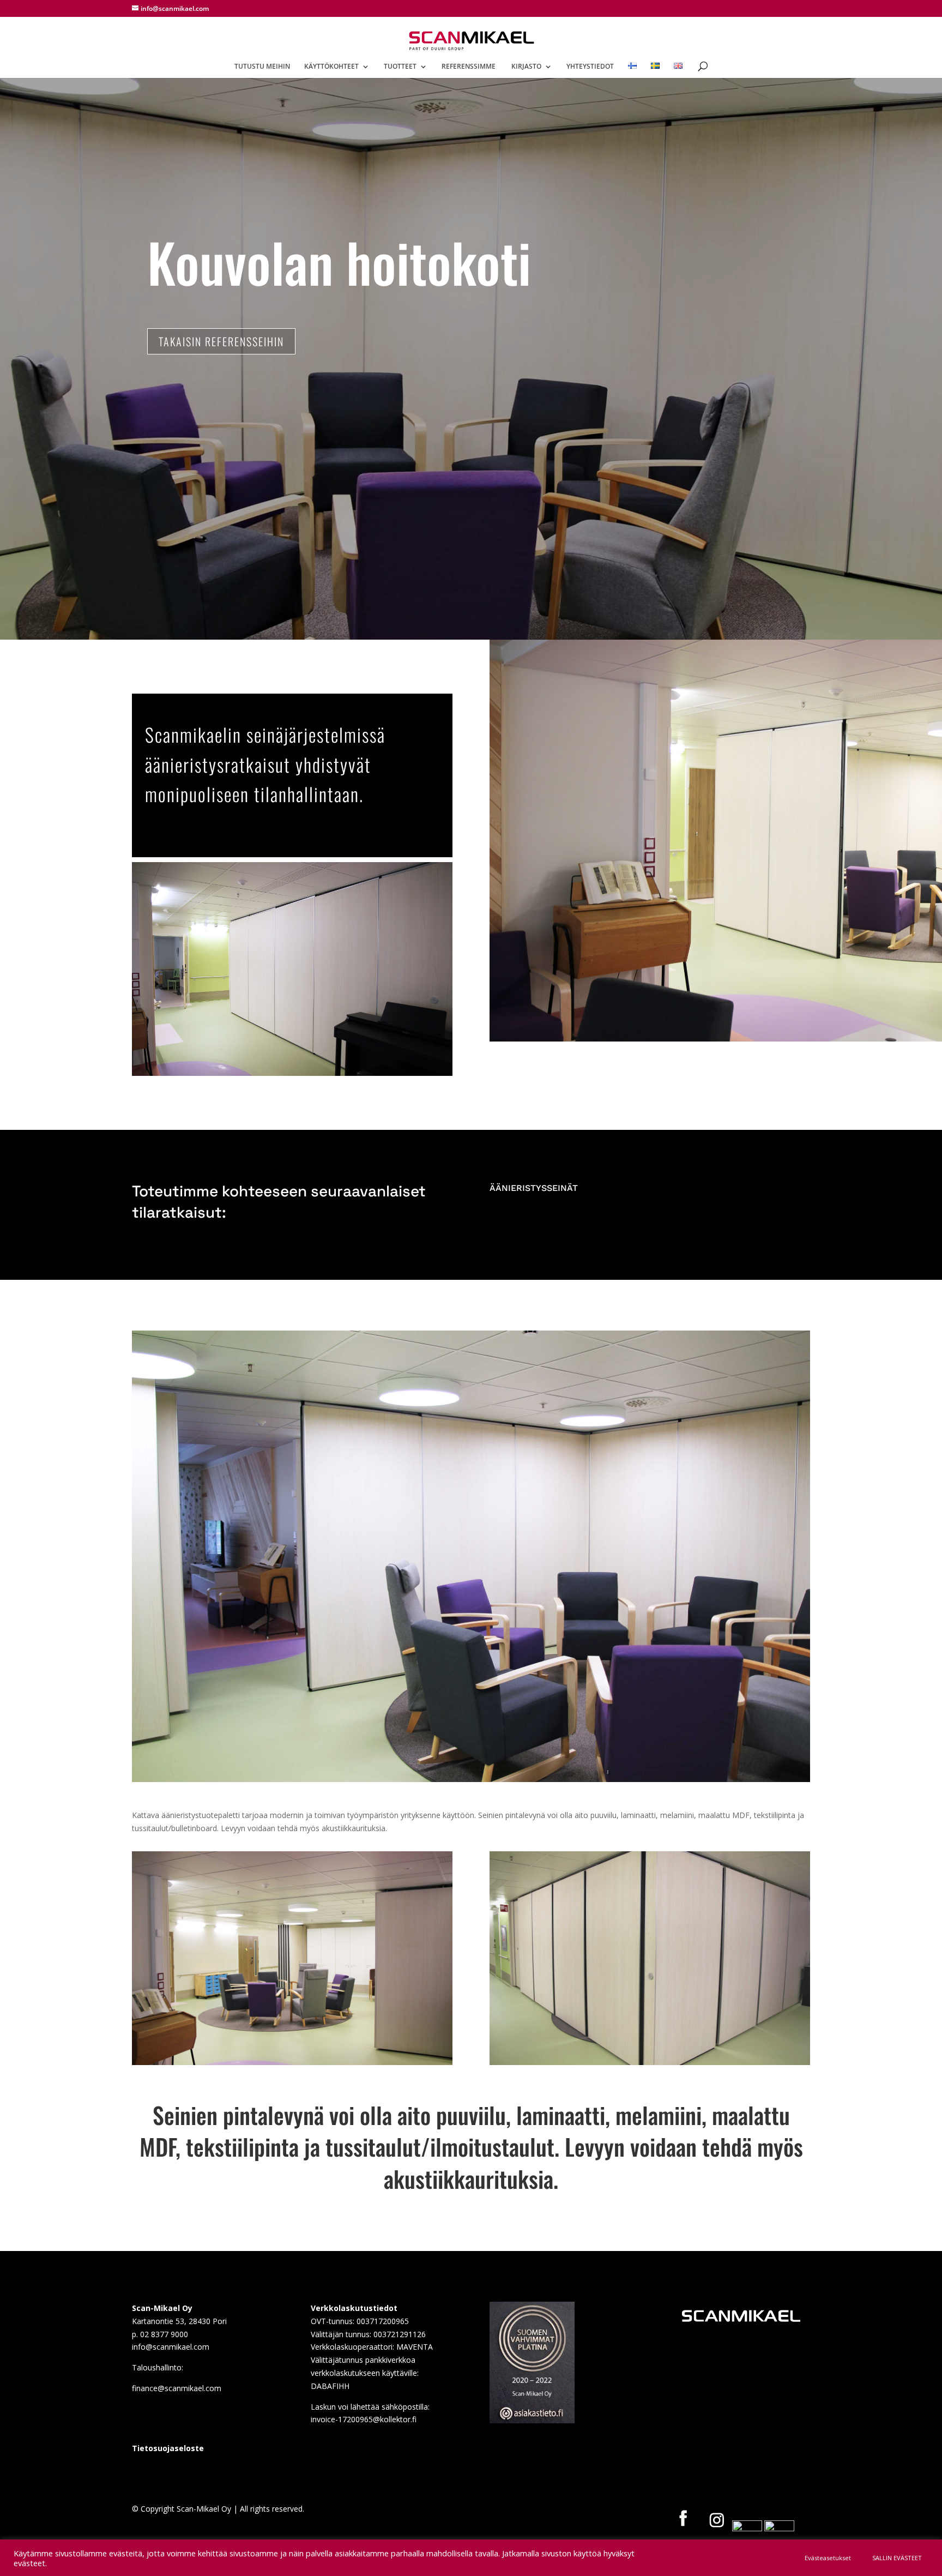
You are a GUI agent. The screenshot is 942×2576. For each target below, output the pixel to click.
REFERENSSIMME (469, 67)
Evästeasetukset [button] (828, 2558)
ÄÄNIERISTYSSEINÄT (534, 1188)
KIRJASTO (526, 67)
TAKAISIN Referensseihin (221, 341)
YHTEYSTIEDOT (590, 67)
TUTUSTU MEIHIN (262, 67)
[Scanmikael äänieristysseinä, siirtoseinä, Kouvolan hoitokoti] (471, 1779)
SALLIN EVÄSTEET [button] (897, 2558)
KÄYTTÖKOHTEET (331, 67)
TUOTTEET (400, 67)
